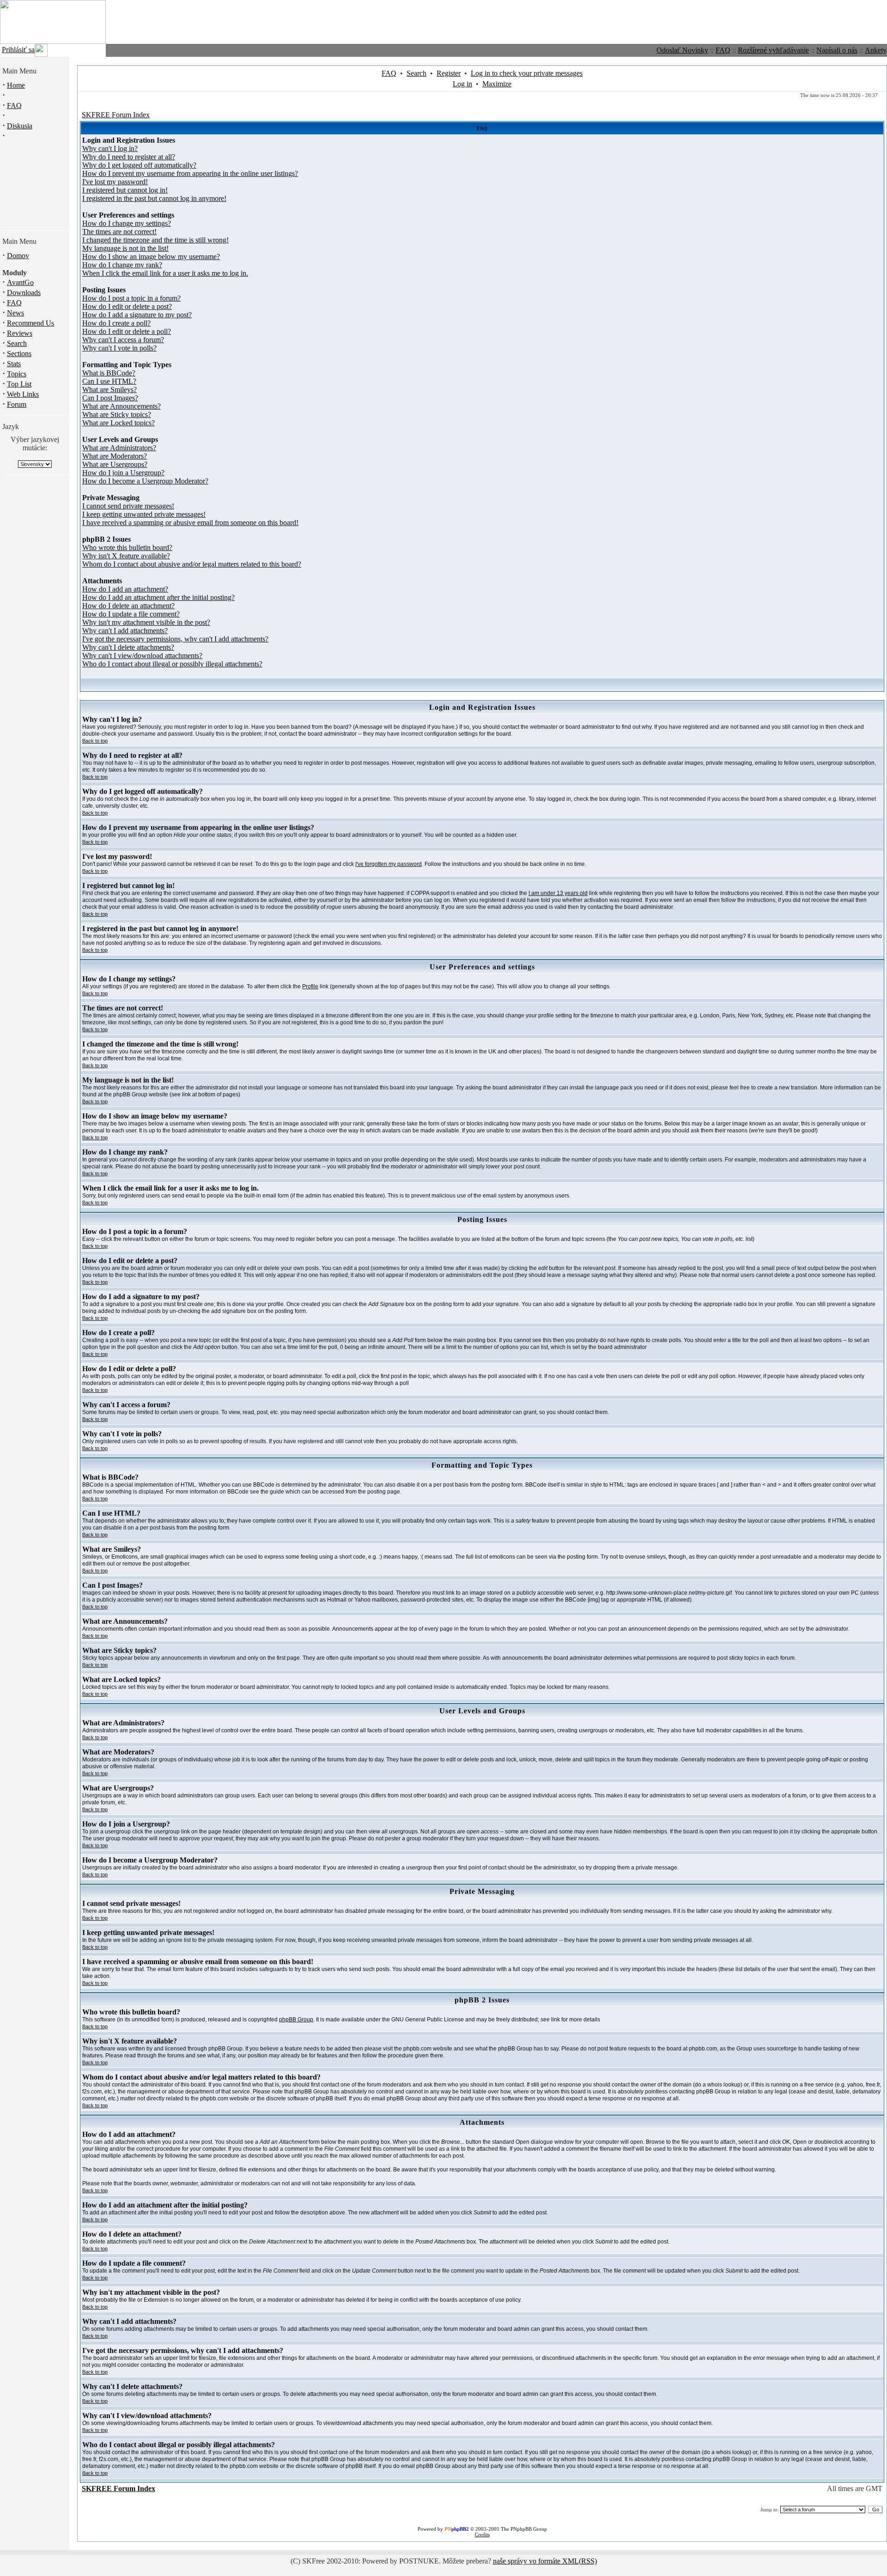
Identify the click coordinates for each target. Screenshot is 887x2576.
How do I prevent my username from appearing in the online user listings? (190, 173)
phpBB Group (296, 2020)
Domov (18, 256)
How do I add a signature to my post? (137, 315)
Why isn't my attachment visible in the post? (146, 622)
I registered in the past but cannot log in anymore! (154, 198)
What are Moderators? (115, 456)
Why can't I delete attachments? (128, 647)
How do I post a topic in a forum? (131, 298)
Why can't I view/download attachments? (142, 656)
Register (449, 73)
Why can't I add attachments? (125, 631)
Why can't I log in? (110, 148)
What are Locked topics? (118, 423)
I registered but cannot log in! (125, 190)
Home (16, 85)
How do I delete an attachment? (128, 606)
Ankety (876, 50)
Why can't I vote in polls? (119, 348)
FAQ (723, 50)
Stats (14, 364)
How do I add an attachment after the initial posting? (158, 597)
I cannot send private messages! (128, 506)
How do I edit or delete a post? (127, 306)
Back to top (95, 741)
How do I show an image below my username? (151, 257)
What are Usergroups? (115, 464)
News (15, 313)
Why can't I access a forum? (123, 340)
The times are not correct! (119, 232)
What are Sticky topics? (117, 414)
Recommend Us (30, 323)
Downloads (24, 293)
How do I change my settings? (127, 223)
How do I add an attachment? (125, 589)
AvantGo (20, 282)
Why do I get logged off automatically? (139, 165)
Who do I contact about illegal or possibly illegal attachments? (172, 664)
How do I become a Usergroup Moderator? (145, 481)
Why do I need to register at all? (129, 157)
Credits (482, 2534)
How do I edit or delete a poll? (127, 331)
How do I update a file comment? (131, 614)
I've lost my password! (115, 182)
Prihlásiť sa (18, 50)
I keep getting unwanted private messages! (144, 514)
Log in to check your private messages (527, 73)
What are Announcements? (122, 406)
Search (17, 343)
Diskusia (20, 126)
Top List (19, 384)
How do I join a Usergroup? (123, 473)
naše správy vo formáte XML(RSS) (545, 2561)
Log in (462, 84)
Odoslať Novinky (682, 50)
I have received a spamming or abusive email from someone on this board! (190, 523)
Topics (17, 374)
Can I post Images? (110, 398)
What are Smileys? (109, 390)
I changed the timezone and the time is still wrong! (155, 240)
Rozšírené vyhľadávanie (773, 50)
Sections (19, 354)
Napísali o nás (837, 50)
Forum (17, 404)
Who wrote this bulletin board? (127, 547)
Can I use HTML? (109, 381)
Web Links (23, 394)
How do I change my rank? (122, 265)
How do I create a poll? (116, 323)
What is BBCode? (109, 373)
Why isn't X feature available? (126, 556)
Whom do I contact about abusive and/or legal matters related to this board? (192, 564)
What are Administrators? (119, 448)
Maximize (497, 84)
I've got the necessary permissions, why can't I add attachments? (175, 639)
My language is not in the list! (125, 248)
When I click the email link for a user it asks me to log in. (165, 273)
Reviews (20, 333)
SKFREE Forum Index (116, 115)
